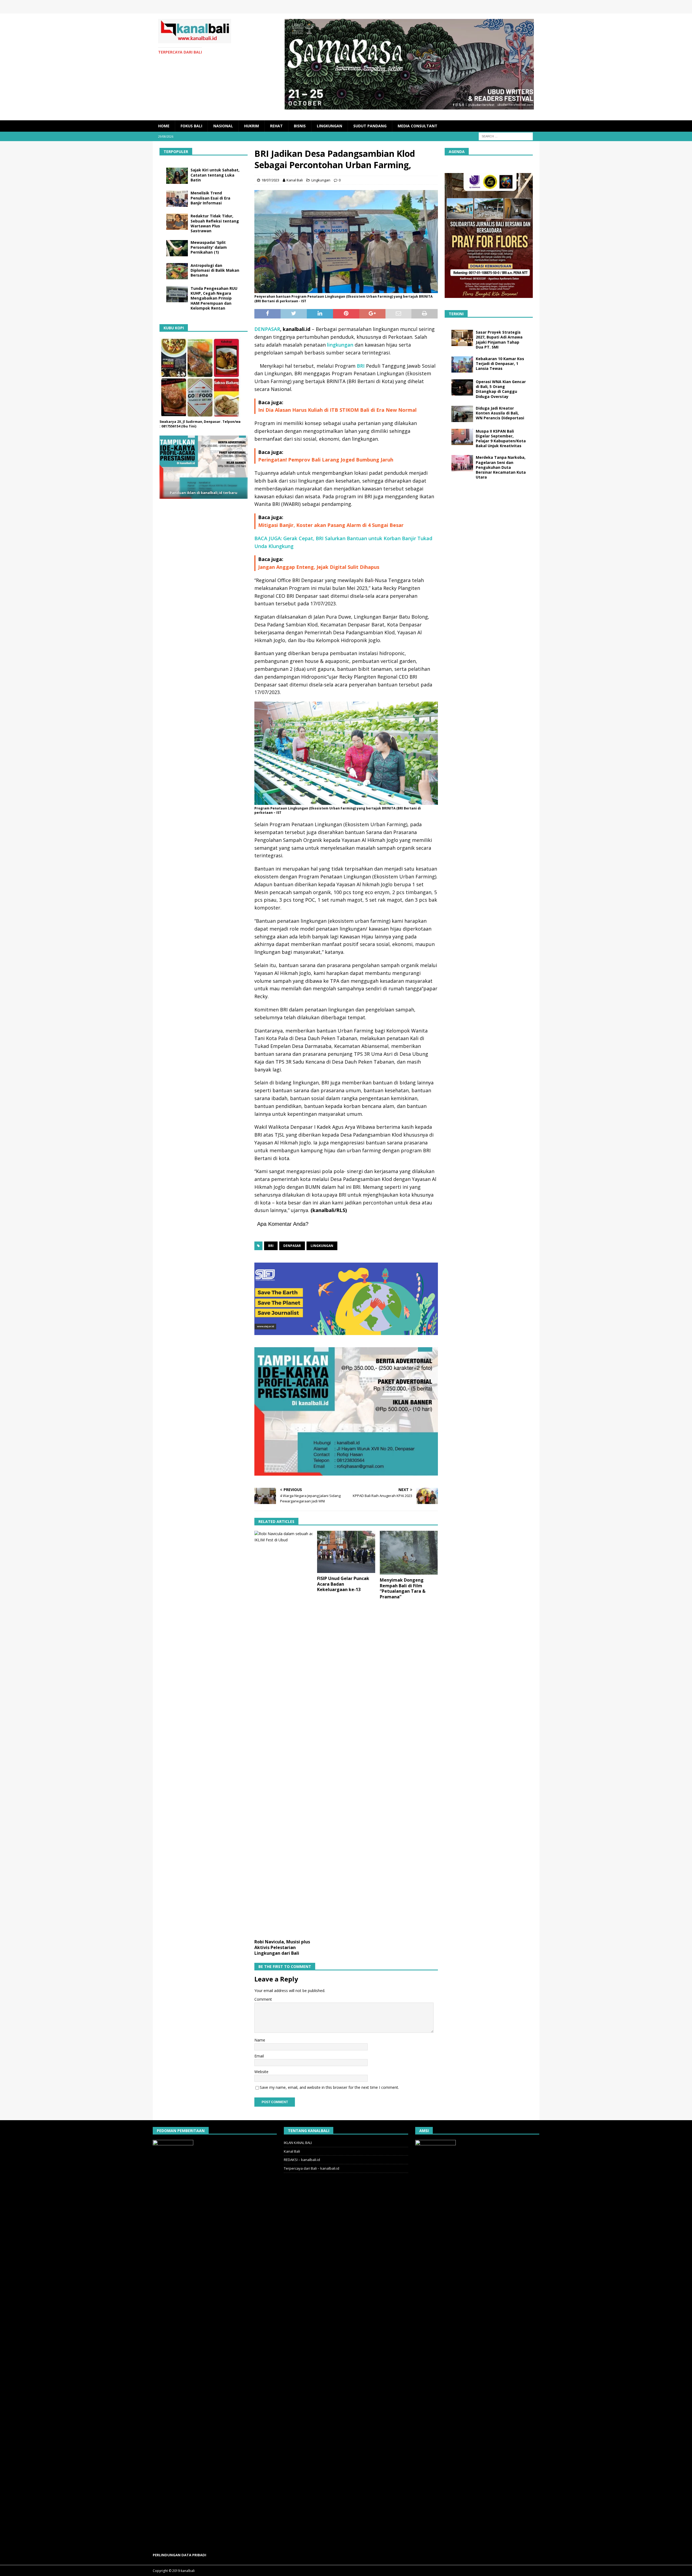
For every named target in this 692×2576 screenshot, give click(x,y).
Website (261, 2072)
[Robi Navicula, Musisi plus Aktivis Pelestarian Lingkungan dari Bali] (283, 1734)
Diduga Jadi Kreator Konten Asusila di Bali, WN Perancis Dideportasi (500, 413)
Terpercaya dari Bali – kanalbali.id (312, 2168)
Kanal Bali (295, 180)
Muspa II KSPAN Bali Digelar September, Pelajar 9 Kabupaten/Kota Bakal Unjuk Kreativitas (501, 439)
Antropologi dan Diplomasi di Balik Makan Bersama (215, 270)
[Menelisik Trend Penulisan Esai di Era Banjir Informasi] (177, 199)
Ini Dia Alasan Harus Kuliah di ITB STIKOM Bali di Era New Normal (337, 410)
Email (259, 2056)
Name (260, 2040)
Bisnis (300, 126)
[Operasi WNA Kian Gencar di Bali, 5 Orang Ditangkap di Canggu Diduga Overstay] (462, 387)
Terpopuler (176, 152)
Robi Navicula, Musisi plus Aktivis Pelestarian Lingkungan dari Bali (282, 1947)
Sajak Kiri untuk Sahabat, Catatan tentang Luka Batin (215, 175)
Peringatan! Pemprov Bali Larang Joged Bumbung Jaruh (326, 460)
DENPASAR (267, 329)
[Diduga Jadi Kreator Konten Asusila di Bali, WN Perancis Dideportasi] (462, 414)
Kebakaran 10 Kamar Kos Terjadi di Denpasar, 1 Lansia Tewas (500, 364)
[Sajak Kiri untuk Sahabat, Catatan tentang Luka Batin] (177, 176)
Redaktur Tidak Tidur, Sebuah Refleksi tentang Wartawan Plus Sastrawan (215, 223)
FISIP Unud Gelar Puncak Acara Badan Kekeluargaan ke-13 (343, 1584)
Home (164, 126)
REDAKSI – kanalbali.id (302, 2160)
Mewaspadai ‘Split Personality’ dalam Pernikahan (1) (209, 247)
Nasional (223, 126)
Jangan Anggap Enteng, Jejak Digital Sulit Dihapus (319, 567)
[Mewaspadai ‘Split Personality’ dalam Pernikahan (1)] (177, 248)
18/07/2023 (270, 180)
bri (271, 1246)
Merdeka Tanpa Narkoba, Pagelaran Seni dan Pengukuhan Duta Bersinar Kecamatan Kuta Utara (501, 467)
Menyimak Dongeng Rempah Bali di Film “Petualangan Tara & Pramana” (403, 1588)
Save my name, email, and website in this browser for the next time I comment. (329, 2087)
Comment (263, 1999)
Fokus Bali (191, 126)
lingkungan (340, 345)
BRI (360, 366)
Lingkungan (330, 126)
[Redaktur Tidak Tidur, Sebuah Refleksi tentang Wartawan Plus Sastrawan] (177, 222)
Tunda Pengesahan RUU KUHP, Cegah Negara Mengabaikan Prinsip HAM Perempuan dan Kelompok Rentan (214, 298)
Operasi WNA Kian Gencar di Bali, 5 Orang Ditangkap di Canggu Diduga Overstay (501, 389)
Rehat (276, 126)
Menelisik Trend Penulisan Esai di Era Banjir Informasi (210, 198)
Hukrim (252, 126)
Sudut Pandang (370, 126)
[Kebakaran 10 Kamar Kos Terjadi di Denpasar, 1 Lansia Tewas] (462, 364)
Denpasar (292, 1246)
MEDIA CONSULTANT (417, 126)
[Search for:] (506, 136)
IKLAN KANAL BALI (298, 2143)
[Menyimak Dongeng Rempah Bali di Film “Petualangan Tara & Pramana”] (409, 1553)
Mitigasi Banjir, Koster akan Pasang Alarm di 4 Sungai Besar (331, 525)
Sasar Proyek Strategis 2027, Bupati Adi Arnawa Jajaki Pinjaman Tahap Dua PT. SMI (499, 340)
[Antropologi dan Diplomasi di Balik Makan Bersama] (177, 271)
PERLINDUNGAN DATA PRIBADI (179, 2555)
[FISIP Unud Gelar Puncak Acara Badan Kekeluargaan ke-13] (346, 1552)
